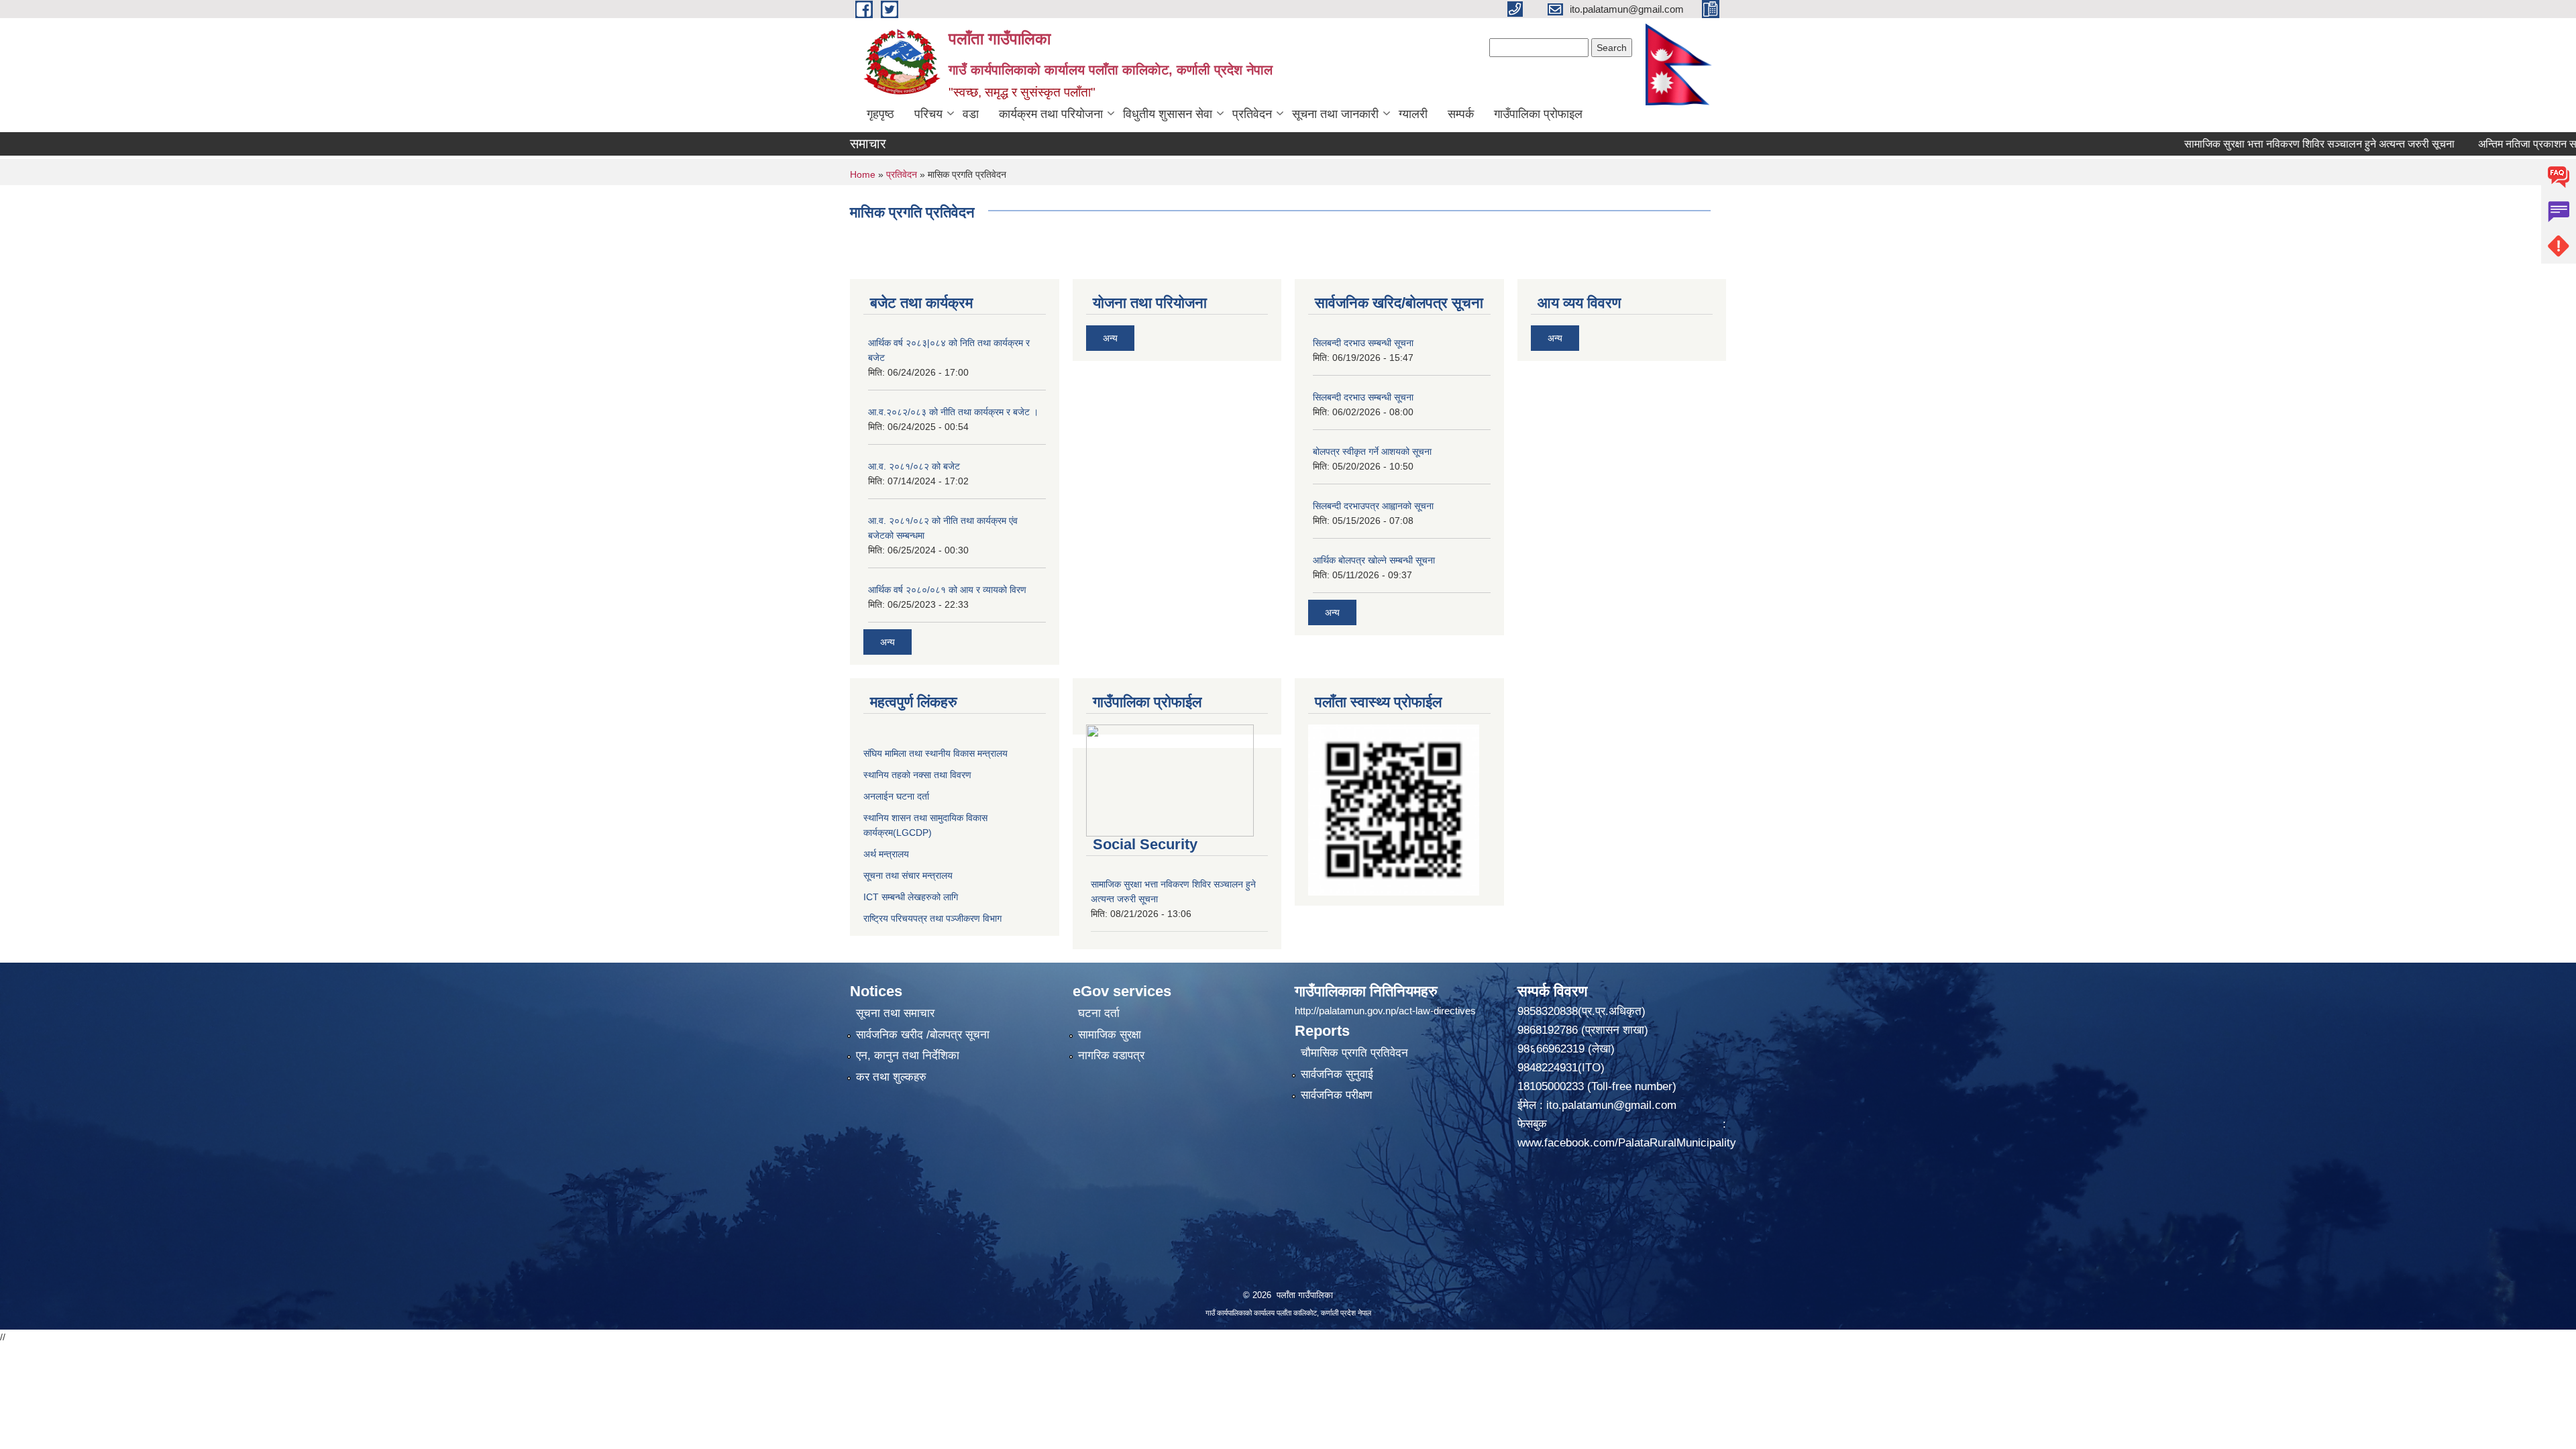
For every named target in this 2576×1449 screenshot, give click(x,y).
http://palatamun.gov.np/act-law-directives (1385, 1011)
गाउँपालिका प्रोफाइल (1538, 114)
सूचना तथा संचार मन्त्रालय (908, 875)
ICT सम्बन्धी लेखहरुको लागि (911, 897)
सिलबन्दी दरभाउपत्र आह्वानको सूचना (1373, 506)
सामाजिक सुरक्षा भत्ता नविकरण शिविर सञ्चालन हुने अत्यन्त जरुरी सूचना (2250, 144)
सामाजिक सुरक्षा (1110, 1035)
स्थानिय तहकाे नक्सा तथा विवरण (917, 775)
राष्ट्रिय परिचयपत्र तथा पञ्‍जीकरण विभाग (932, 918)
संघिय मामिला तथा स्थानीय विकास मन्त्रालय (935, 753)
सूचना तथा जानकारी (1335, 114)
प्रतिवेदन (1252, 114)
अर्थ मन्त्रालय (886, 854)
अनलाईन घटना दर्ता (896, 796)
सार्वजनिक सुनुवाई (1337, 1074)
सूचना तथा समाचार (895, 1013)
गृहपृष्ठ (880, 114)
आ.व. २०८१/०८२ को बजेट (914, 466)
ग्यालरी (1413, 114)
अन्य (888, 642)
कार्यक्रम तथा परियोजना (1051, 114)
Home (863, 174)
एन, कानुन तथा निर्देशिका (908, 1056)
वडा (971, 114)
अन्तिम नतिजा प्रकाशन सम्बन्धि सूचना (2481, 144)
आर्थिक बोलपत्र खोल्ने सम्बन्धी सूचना (1374, 560)
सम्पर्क (1461, 114)
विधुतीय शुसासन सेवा (1168, 114)
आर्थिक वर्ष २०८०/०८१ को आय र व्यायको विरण (947, 590)
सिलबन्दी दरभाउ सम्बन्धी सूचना (1363, 343)
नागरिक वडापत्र (1111, 1056)
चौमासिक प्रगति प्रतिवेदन (1354, 1053)
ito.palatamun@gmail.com (1611, 1105)
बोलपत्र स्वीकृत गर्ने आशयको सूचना (1372, 451)
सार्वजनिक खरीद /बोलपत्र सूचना (923, 1035)
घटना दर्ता (1099, 1013)
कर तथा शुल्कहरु (891, 1077)
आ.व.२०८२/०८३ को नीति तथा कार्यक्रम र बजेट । (953, 412)
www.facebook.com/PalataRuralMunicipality (1628, 1143)
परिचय (928, 114)
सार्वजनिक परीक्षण (1336, 1095)
